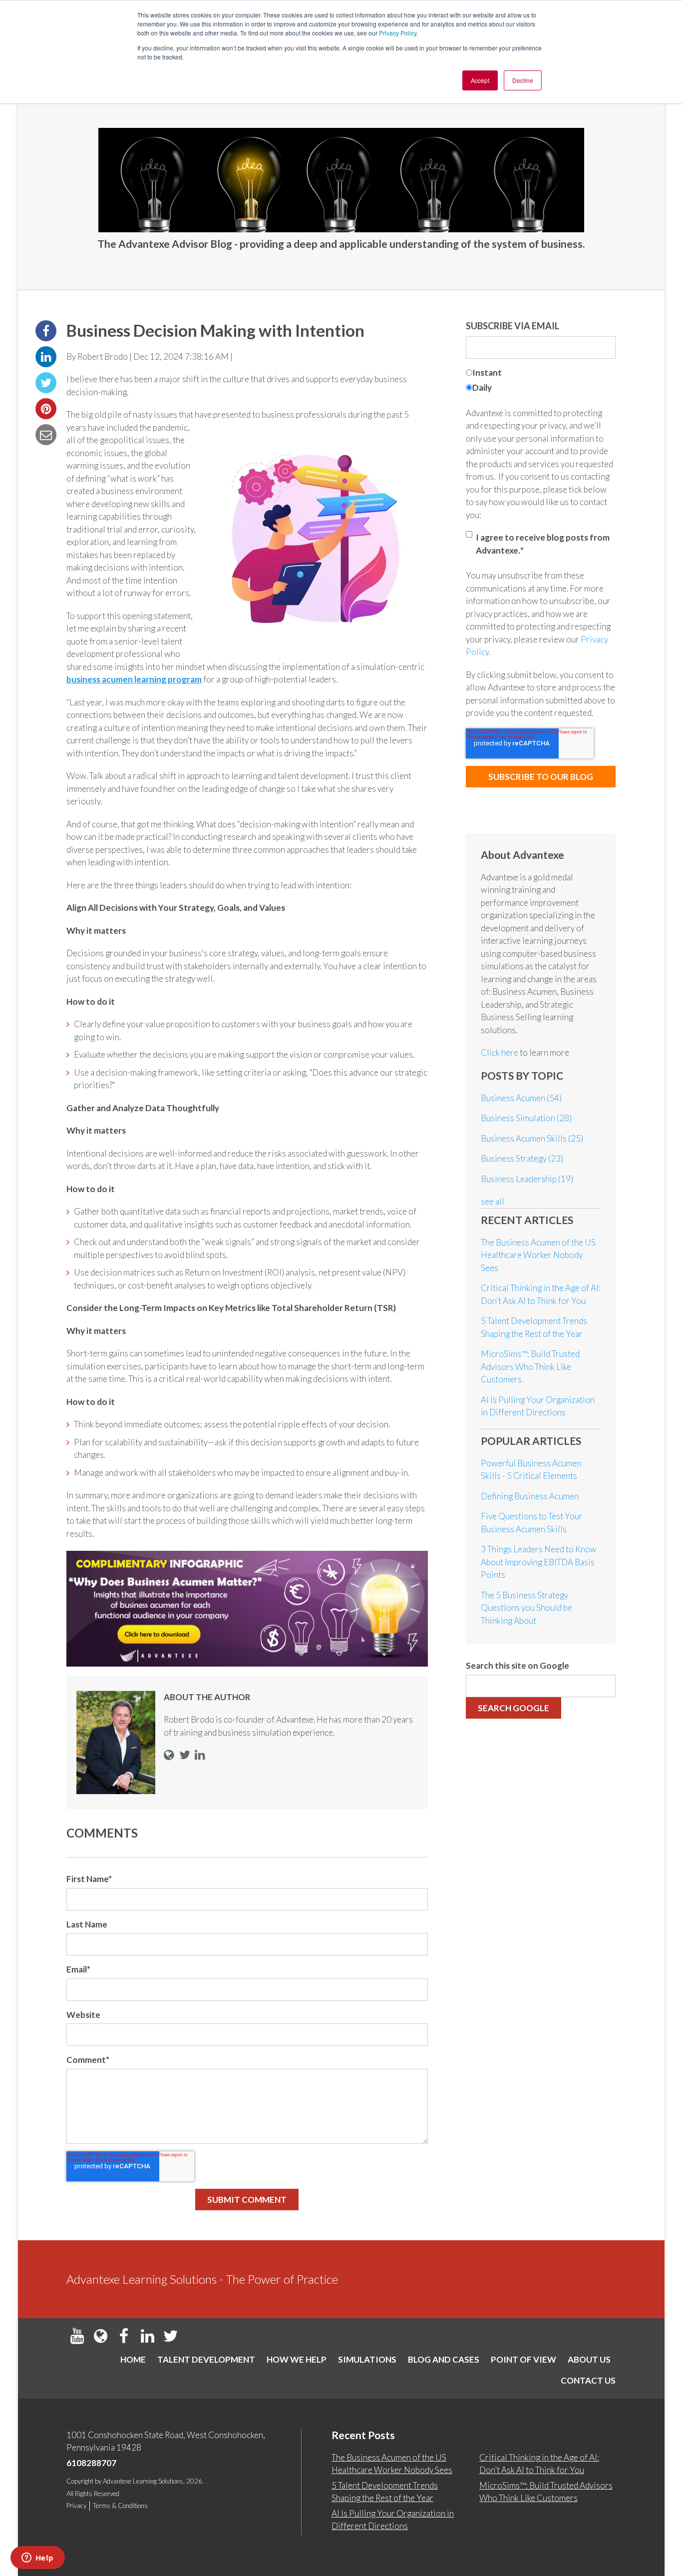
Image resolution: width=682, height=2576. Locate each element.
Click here (500, 1052)
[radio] (541, 374)
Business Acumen (521, 1098)
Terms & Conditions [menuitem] (120, 2506)
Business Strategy (522, 1158)
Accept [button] (480, 80)
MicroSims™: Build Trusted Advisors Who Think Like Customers (530, 1366)
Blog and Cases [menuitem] (444, 2359)
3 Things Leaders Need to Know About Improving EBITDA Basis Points (539, 1562)
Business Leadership (527, 1179)
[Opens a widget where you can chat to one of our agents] (37, 2559)
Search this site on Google (517, 1665)
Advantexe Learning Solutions (143, 2481)
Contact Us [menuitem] (588, 2380)
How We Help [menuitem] (297, 2359)
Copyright (80, 2481)
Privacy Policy (398, 33)
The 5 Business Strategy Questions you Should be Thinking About (526, 1608)
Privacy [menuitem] (76, 2506)
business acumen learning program (134, 679)
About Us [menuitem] (589, 2359)
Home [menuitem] (133, 2359)
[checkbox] (541, 381)
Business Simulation (526, 1118)
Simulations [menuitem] (367, 2359)
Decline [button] (523, 80)
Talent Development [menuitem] (206, 2359)
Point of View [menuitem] (523, 2359)
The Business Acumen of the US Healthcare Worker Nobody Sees (538, 1255)
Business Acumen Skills (532, 1138)
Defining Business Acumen (530, 1496)
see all (493, 1201)
